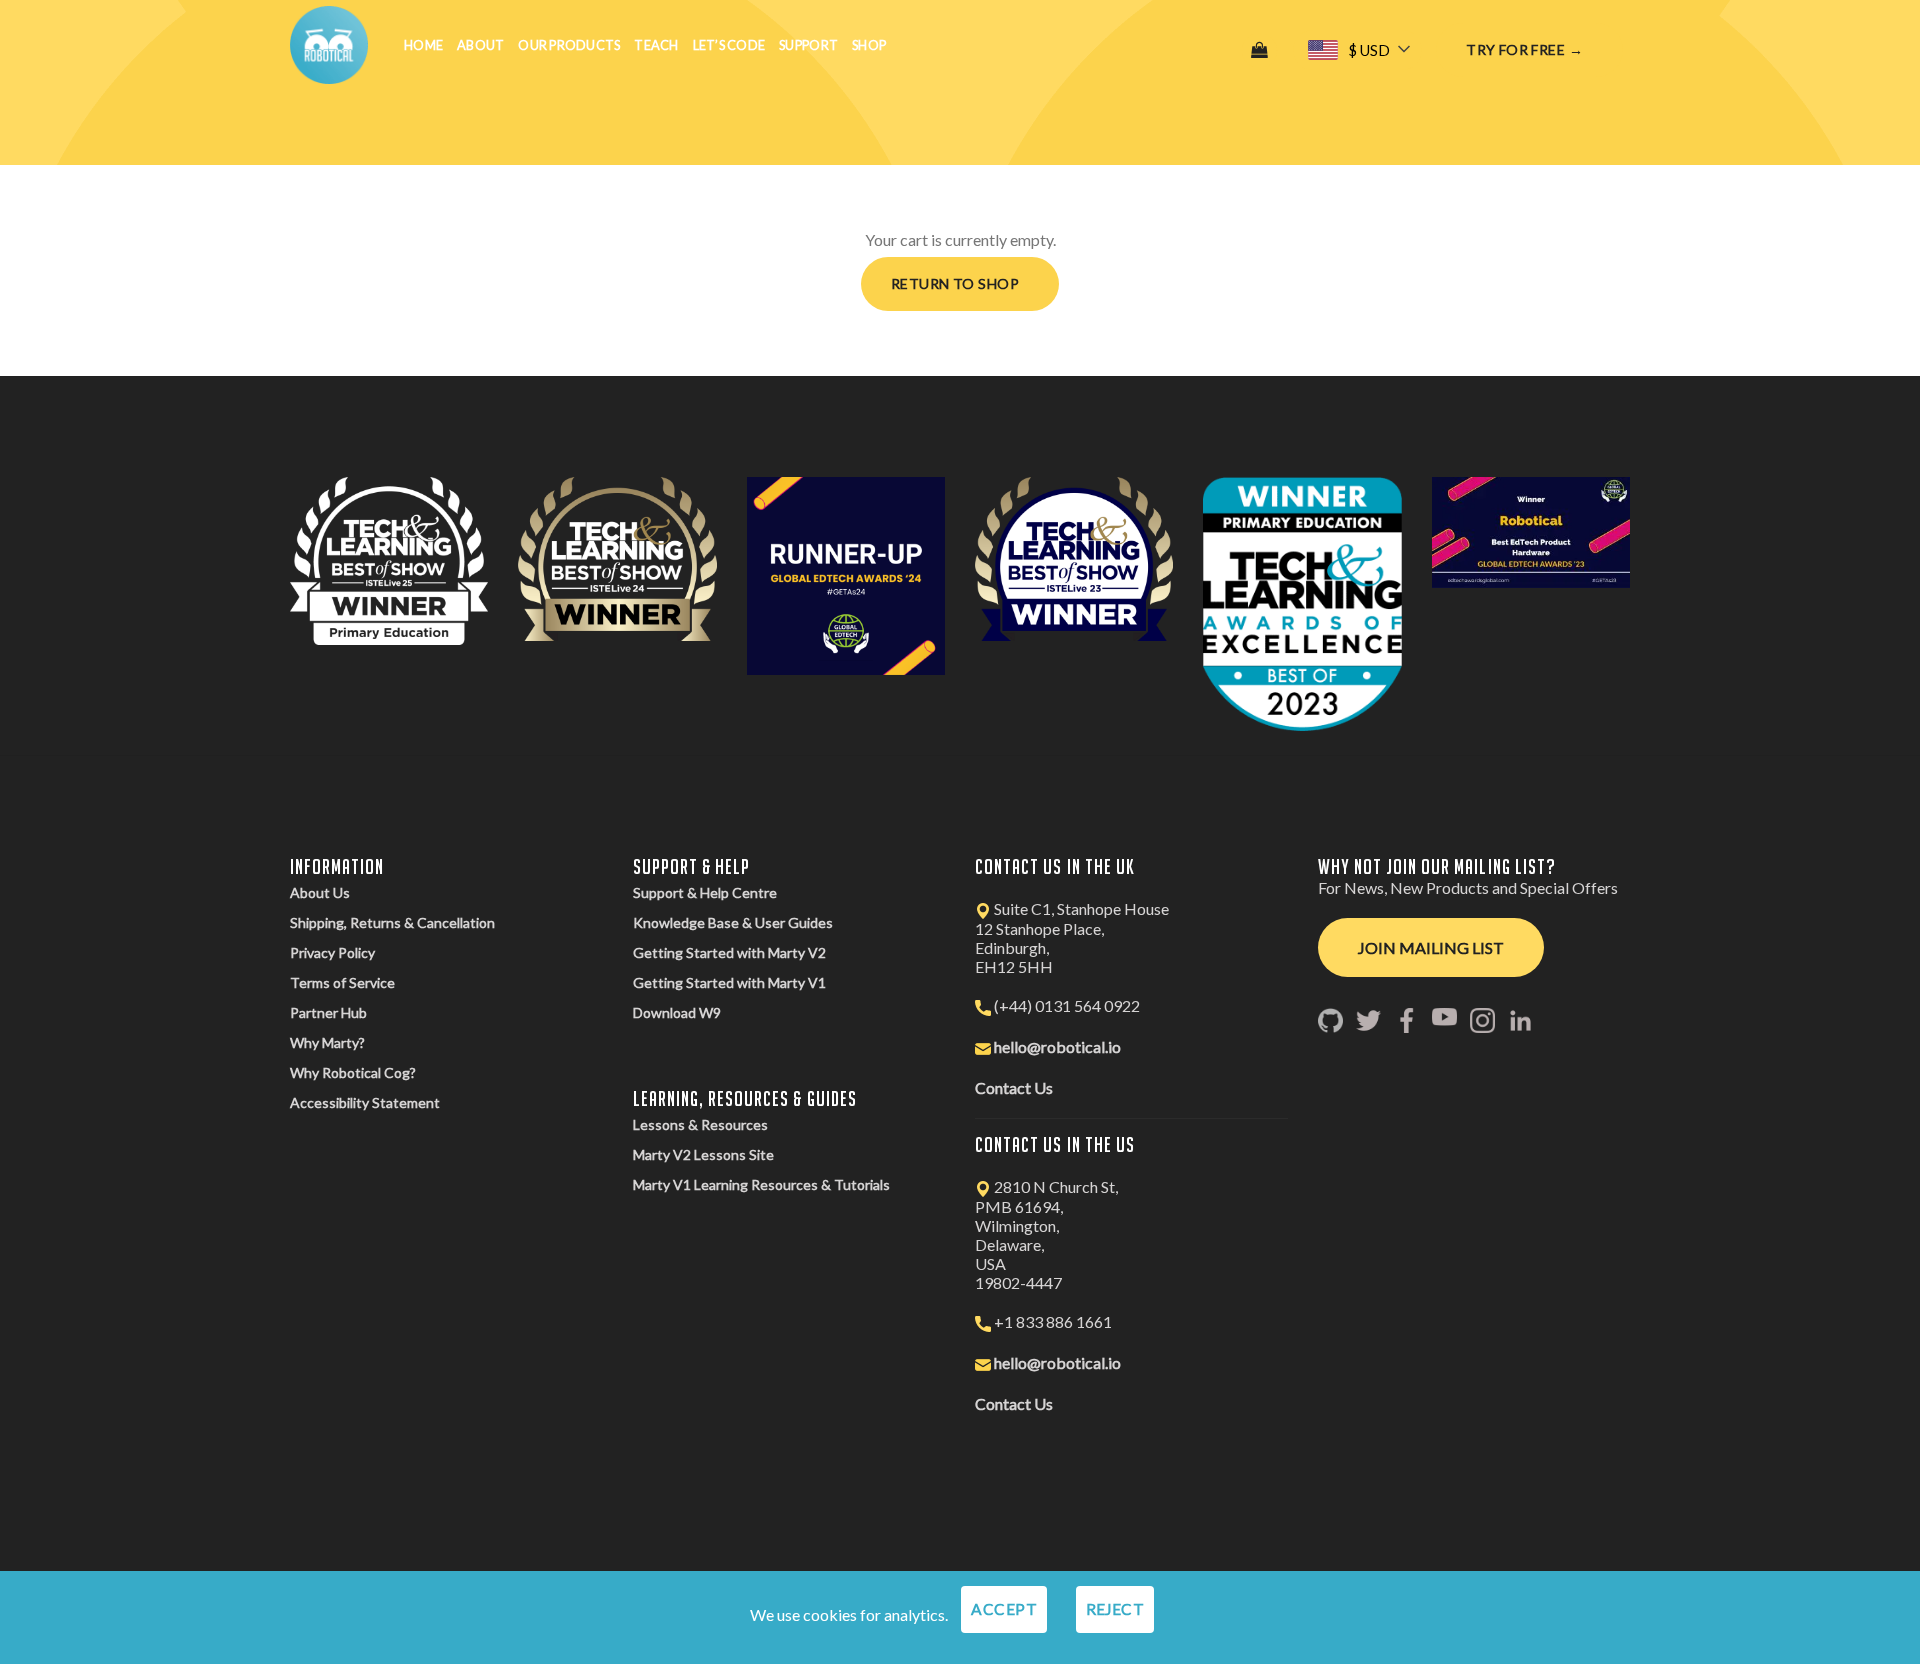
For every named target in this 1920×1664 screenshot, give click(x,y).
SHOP (869, 45)
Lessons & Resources (700, 1124)
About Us (320, 892)
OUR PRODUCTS (569, 45)
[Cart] (1259, 50)
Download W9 (677, 1012)
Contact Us (1014, 1087)
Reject (1115, 1609)
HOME (423, 45)
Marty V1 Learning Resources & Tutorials (761, 1184)
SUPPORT (808, 45)
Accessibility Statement (365, 1102)
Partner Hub (328, 1012)
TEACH (656, 45)
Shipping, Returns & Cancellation (392, 922)
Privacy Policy (332, 952)
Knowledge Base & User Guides (733, 922)
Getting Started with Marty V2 (729, 952)
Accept (1004, 1609)
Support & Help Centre (705, 892)
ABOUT (480, 45)
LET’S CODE (729, 45)
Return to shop (955, 283)
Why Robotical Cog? (353, 1072)
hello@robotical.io (1057, 1046)
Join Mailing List (1431, 947)
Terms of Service (342, 982)
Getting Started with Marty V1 (729, 982)
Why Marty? (327, 1042)
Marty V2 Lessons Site (703, 1154)
